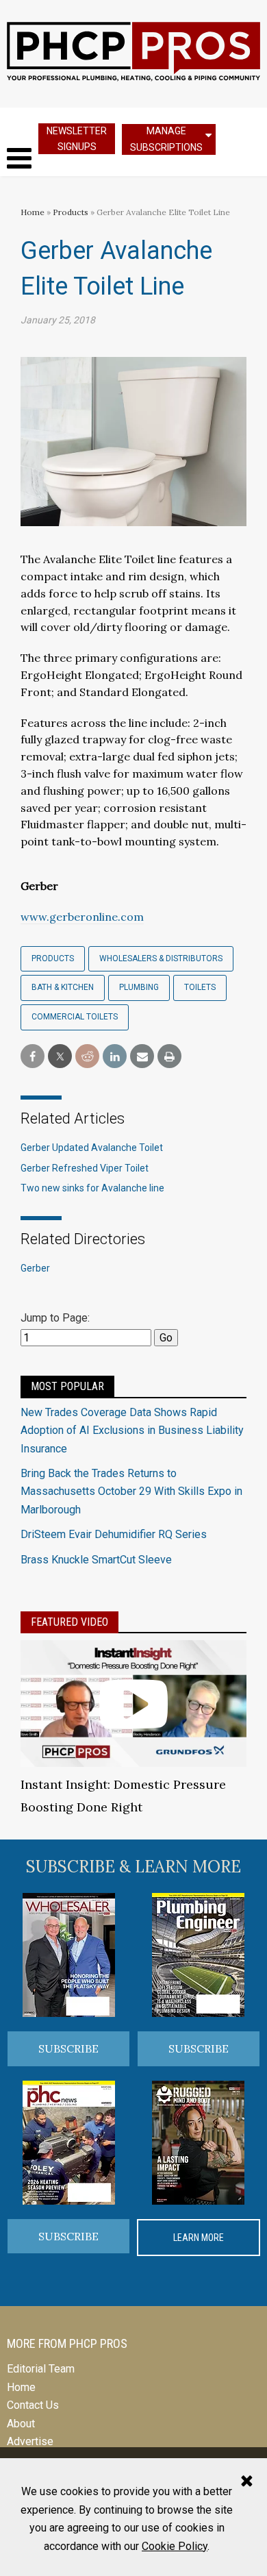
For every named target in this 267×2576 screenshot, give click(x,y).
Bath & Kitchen (63, 987)
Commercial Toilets (75, 1017)
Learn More (199, 2238)
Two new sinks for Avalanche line (92, 1188)
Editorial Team (41, 2369)
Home (33, 212)
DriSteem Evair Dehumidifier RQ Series (114, 1534)
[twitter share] (60, 1057)
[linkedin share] (115, 1057)
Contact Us (33, 2405)
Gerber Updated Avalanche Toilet (92, 1148)
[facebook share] (33, 1057)
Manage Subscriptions (166, 139)
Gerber (35, 1268)
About (21, 2424)
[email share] (142, 1057)
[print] (169, 1057)
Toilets (200, 987)
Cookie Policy (175, 2546)
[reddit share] (87, 1057)
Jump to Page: (55, 1318)
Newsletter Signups (77, 139)
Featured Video (69, 1622)
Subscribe (68, 2048)
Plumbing (139, 987)
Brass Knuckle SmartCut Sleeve (96, 1560)
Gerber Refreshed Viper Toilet (85, 1168)
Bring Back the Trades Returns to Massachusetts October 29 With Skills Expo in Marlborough (131, 1491)
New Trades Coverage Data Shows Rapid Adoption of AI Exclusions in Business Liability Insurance (132, 1431)
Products (71, 212)
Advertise (30, 2441)
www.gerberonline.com (82, 917)
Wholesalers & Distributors (161, 958)
